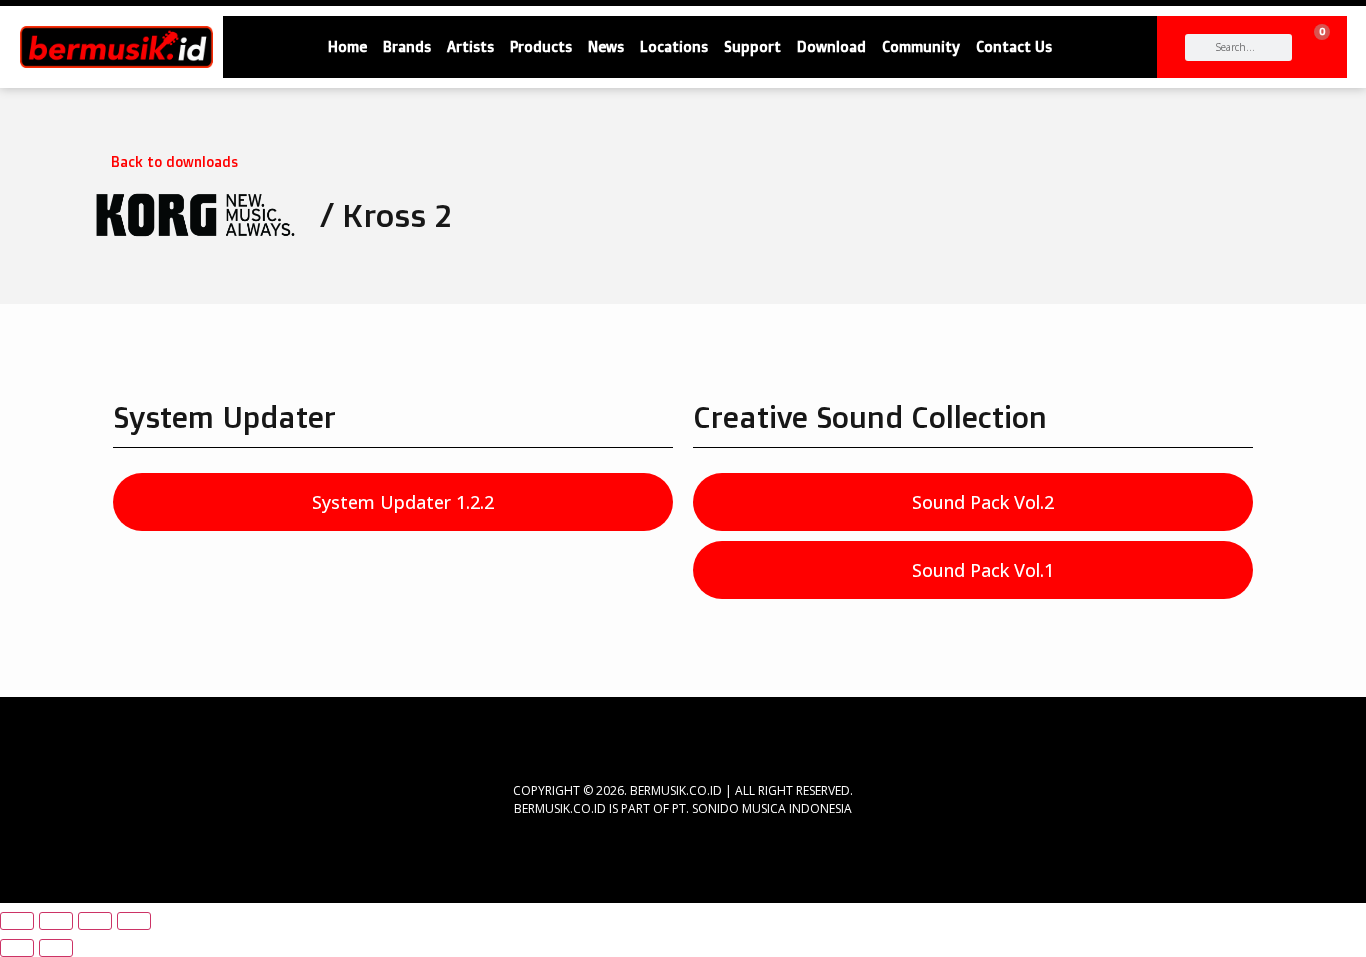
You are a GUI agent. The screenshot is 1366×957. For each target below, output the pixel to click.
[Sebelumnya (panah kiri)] (17, 948)
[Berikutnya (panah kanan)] (56, 948)
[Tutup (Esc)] (134, 921)
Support (752, 47)
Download (831, 47)
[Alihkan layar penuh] (56, 921)
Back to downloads (174, 161)
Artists (470, 47)
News (606, 47)
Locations (674, 47)
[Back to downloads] (92, 157)
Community (921, 47)
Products (541, 47)
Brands (407, 47)
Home (347, 47)
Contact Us (1014, 47)
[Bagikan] (95, 921)
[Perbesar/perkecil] (17, 921)
